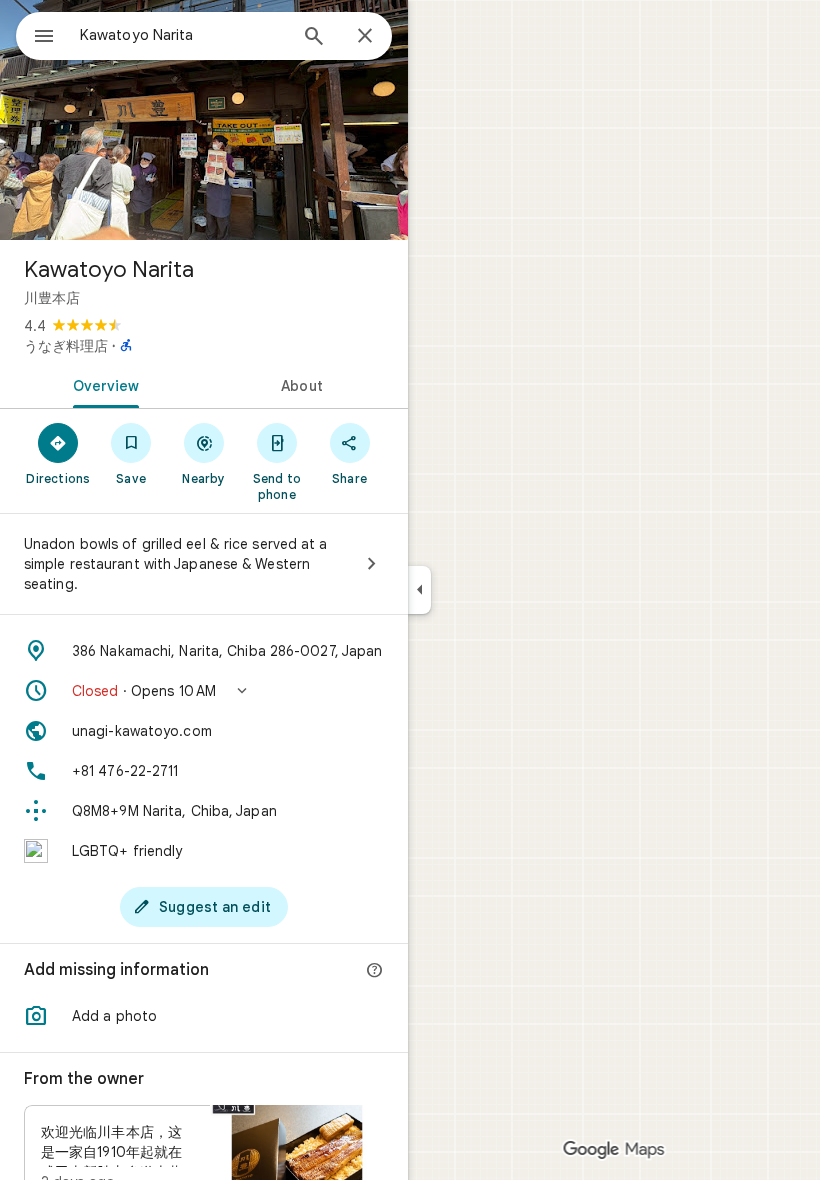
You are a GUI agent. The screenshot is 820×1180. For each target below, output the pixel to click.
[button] (204, 691)
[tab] (102, 384)
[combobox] (183, 35)
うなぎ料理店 (66, 346)
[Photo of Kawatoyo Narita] (204, 120)
